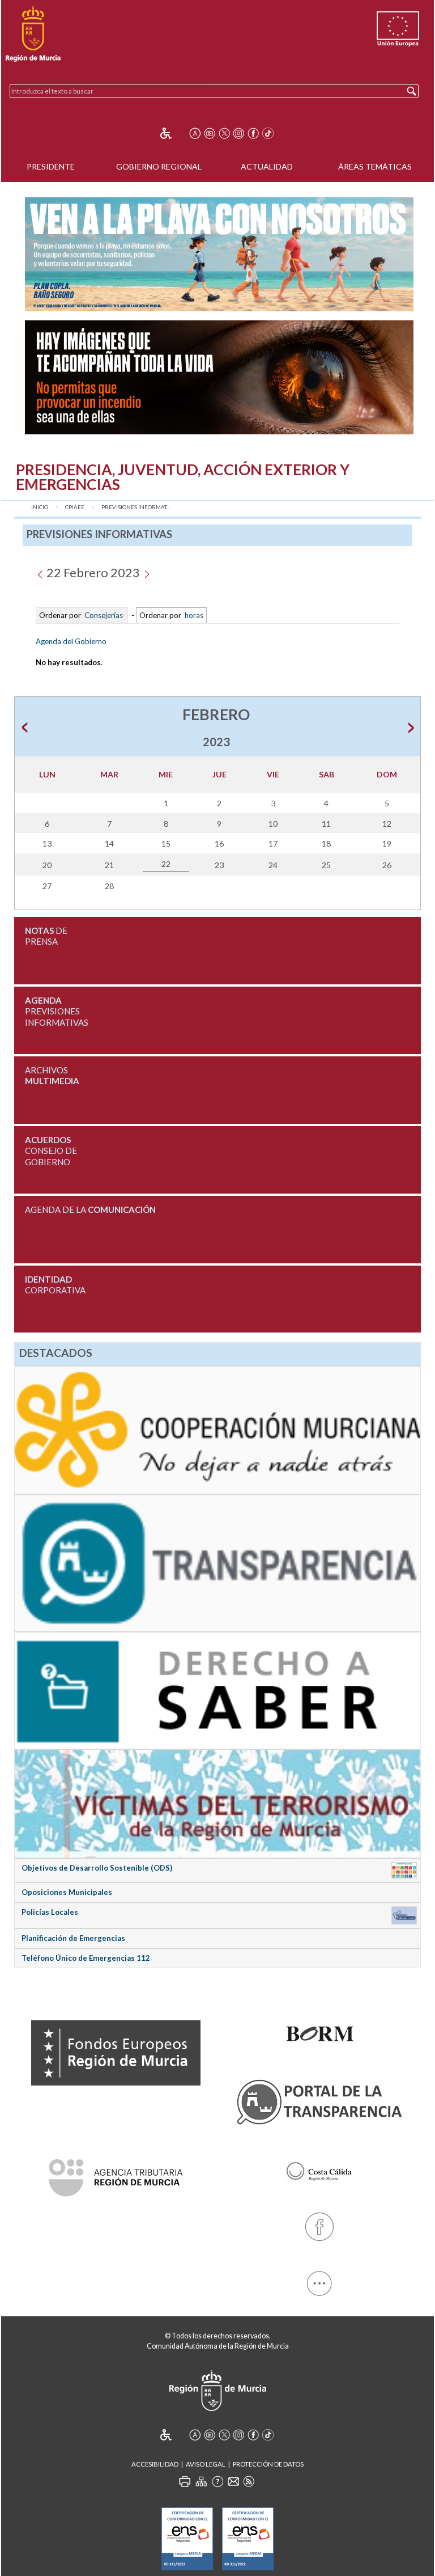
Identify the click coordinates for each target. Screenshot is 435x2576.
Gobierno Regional (159, 166)
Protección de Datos (268, 2464)
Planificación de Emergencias (73, 1938)
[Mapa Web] (201, 2481)
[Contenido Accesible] (174, 133)
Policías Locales (50, 1912)
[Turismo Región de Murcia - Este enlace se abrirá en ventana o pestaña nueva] (319, 2169)
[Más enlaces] (319, 2281)
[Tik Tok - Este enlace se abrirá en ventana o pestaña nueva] (268, 133)
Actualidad (267, 166)
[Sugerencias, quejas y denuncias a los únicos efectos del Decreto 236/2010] (233, 2481)
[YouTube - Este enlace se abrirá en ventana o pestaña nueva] (210, 133)
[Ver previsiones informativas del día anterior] (40, 572)
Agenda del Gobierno (71, 641)
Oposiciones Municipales (67, 1892)
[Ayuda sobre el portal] (217, 2481)
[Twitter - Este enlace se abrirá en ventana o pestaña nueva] (224, 133)
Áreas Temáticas (375, 166)
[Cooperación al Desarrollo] (217, 1429)
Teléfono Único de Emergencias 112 (86, 1958)
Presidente (51, 166)
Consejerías (104, 615)
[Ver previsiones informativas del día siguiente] (146, 572)
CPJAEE (75, 507)
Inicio (40, 507)
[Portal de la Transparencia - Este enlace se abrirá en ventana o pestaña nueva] (319, 2100)
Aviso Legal (206, 2464)
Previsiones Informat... (136, 507)
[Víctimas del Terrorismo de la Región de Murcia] (217, 1803)
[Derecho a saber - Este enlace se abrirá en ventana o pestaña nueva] (217, 1690)
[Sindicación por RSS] (249, 2481)
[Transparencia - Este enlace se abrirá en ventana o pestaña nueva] (217, 1562)
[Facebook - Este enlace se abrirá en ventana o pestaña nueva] (253, 133)
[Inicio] (33, 34)
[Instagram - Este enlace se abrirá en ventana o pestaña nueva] (238, 133)
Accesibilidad (155, 2464)
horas (193, 615)
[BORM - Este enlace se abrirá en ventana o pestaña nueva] (319, 2031)
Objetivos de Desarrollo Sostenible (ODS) (97, 1868)
